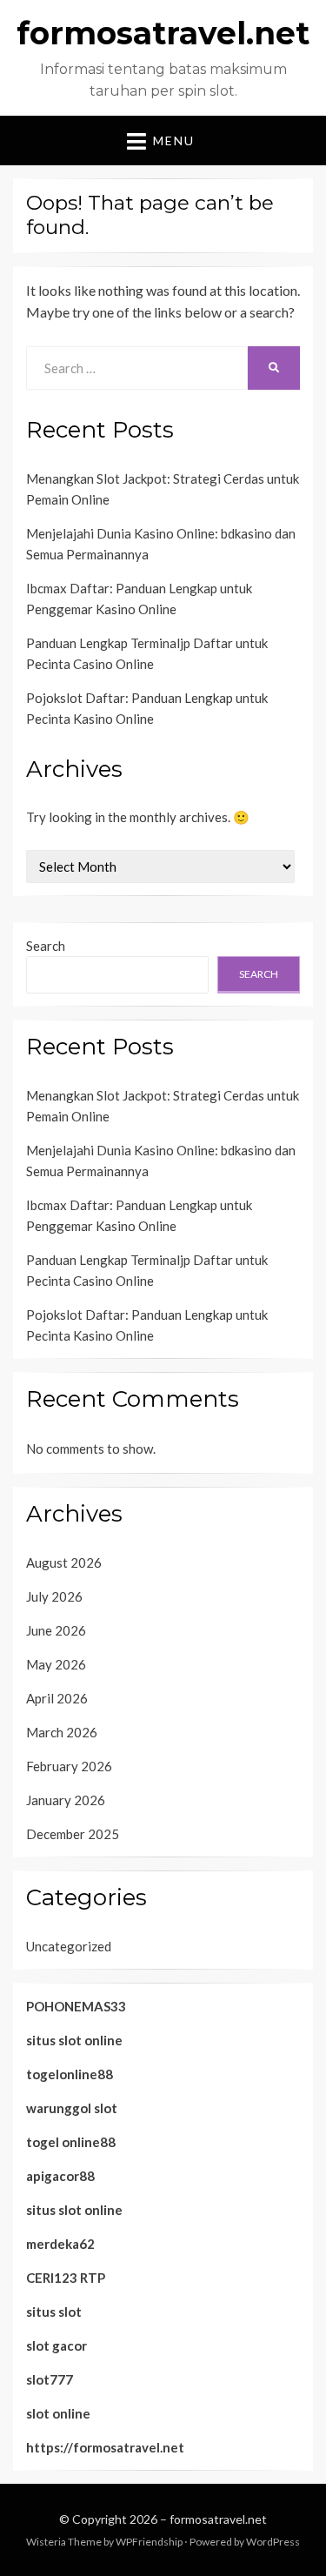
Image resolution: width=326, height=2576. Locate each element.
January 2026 (66, 1800)
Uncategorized (69, 1946)
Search (46, 946)
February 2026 (69, 1766)
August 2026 (64, 1562)
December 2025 (73, 1834)
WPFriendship (149, 2542)
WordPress (273, 2542)
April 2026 (57, 1698)
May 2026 (56, 1664)
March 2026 (62, 1732)
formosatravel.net (163, 33)
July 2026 (54, 1596)
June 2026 (56, 1630)
